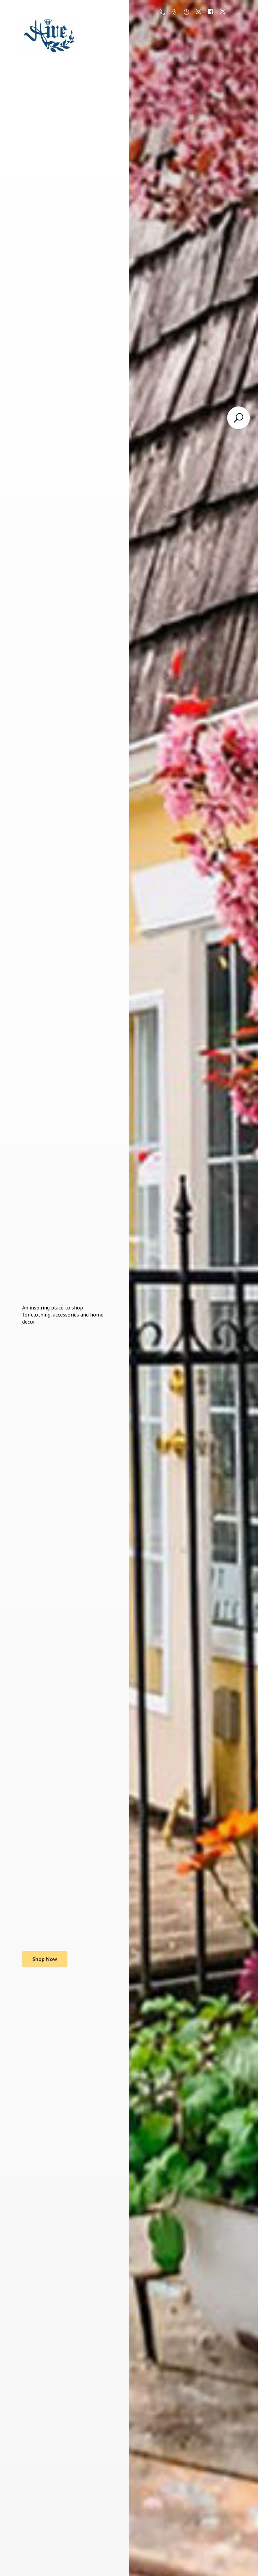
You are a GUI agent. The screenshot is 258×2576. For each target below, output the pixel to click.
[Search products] (239, 418)
